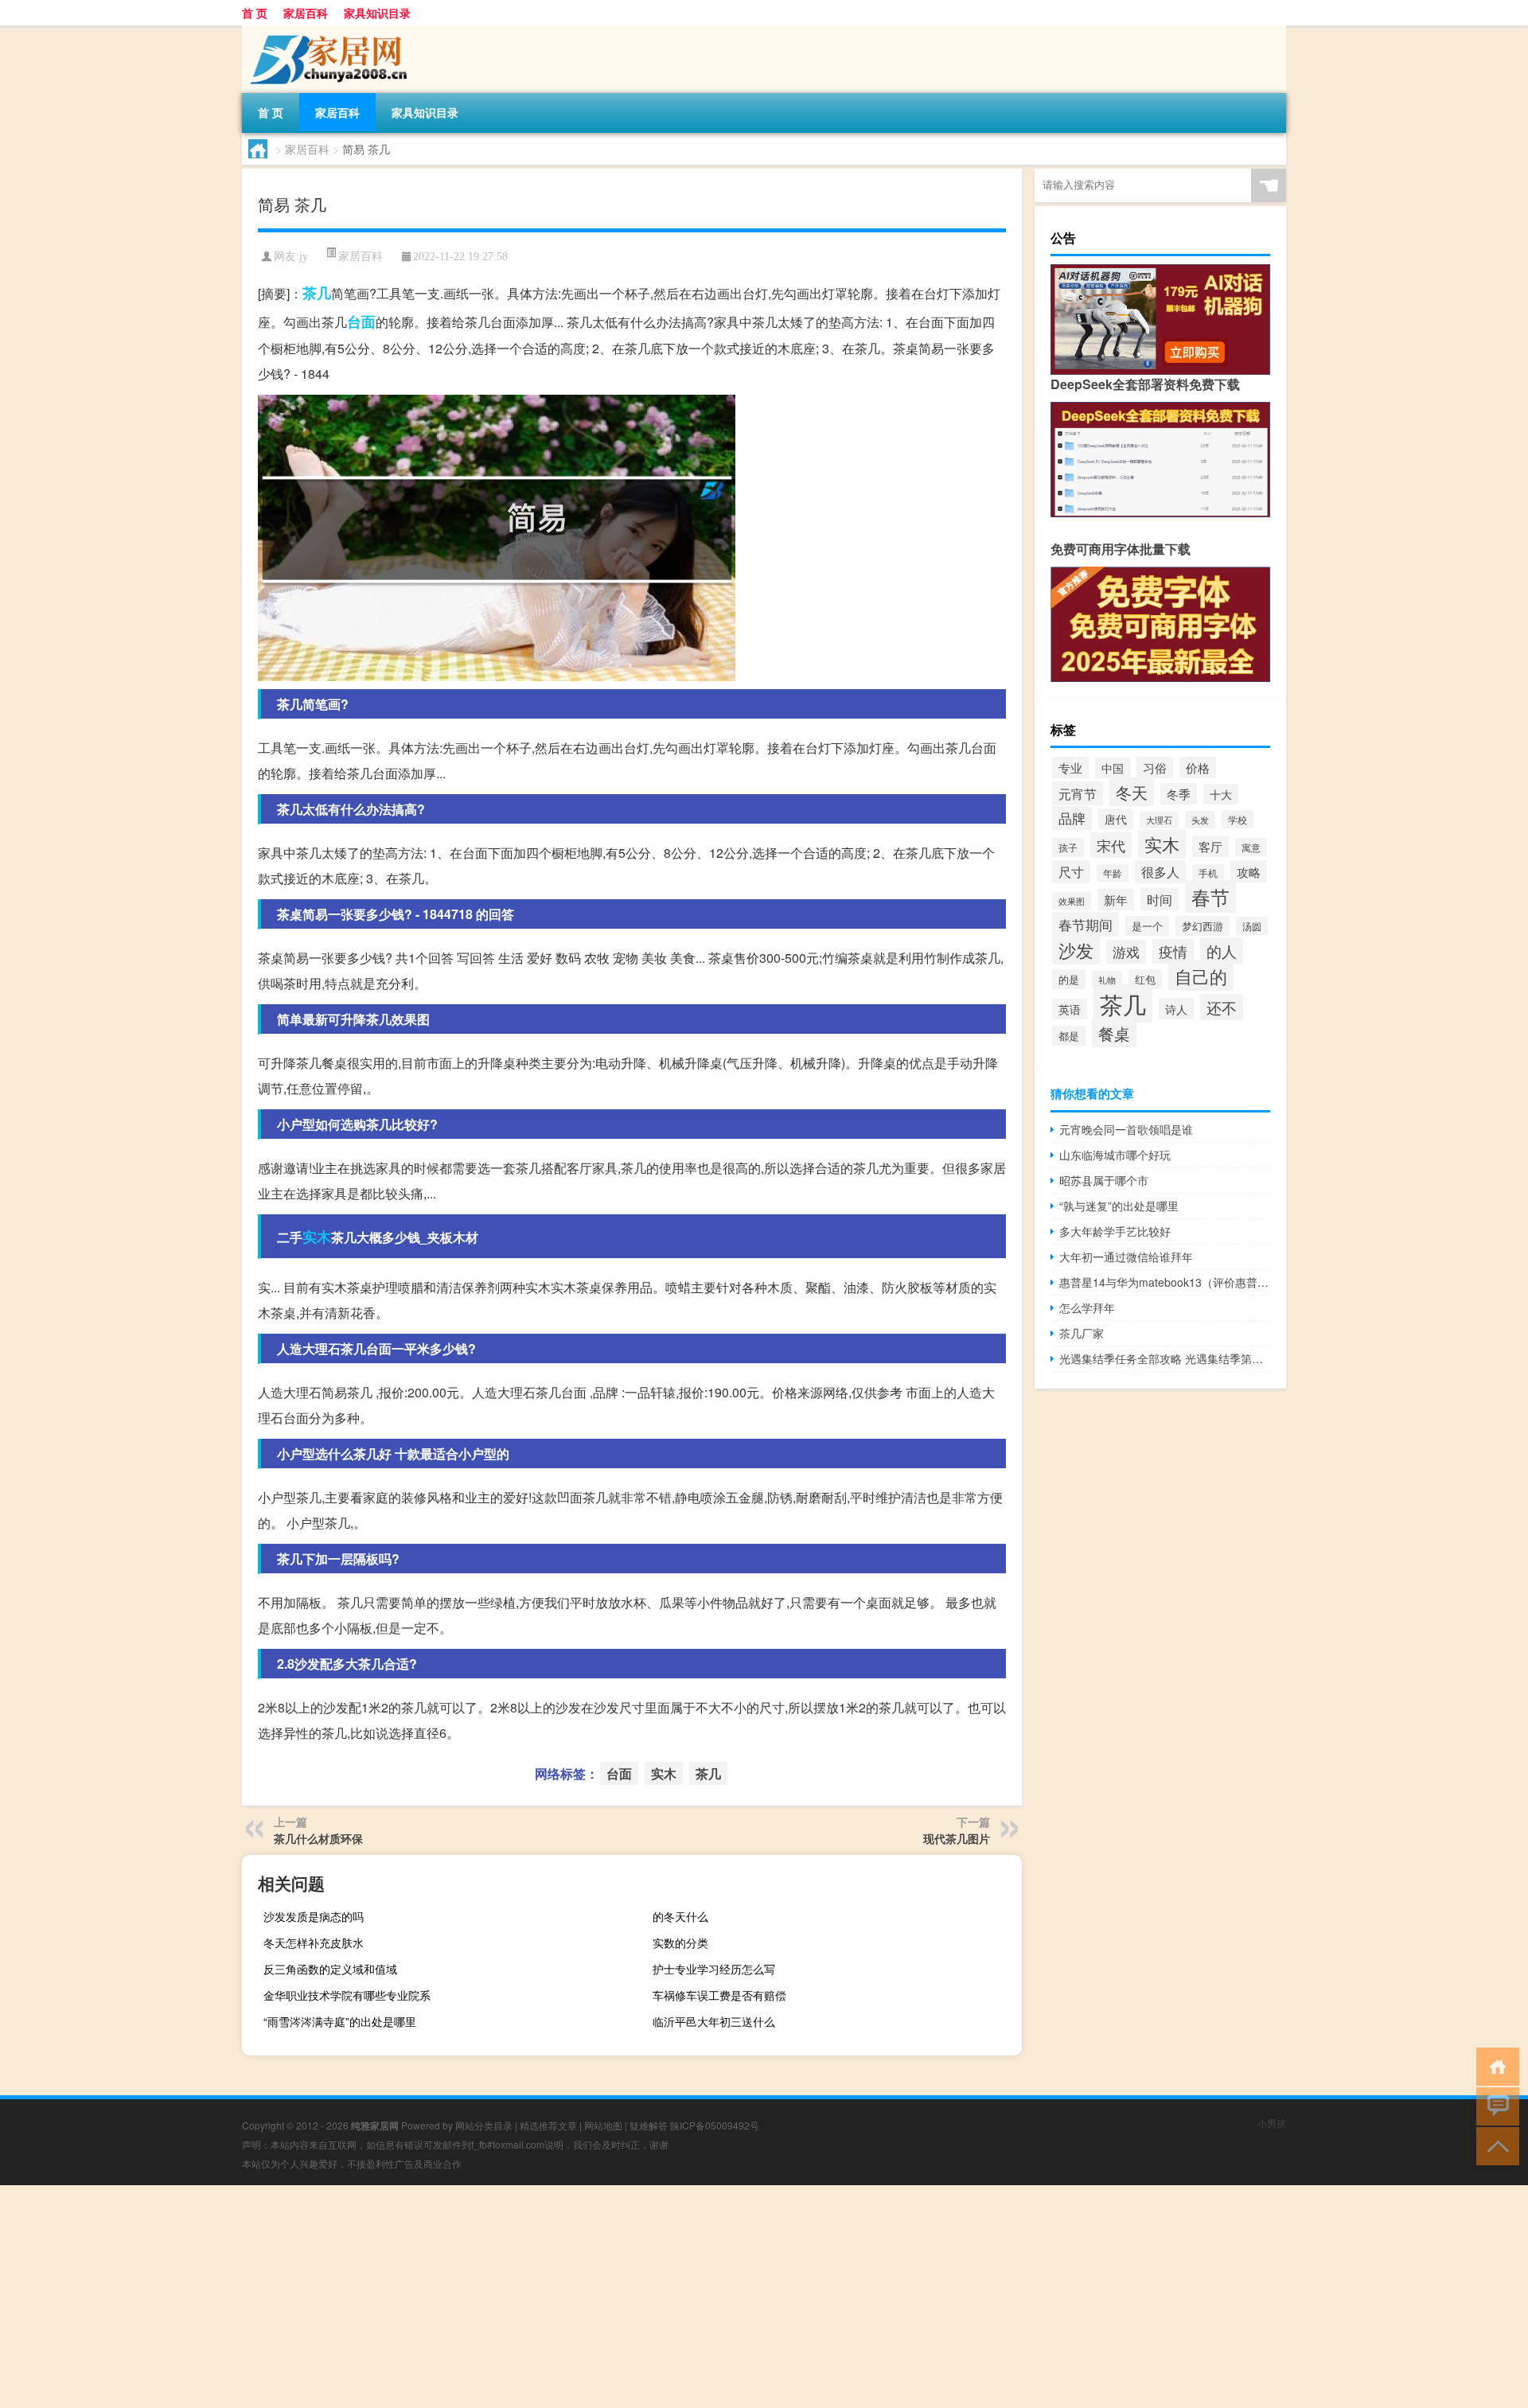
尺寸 (1071, 872)
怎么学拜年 (1087, 1307)
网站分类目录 (484, 2125)
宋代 (1111, 845)
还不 (1222, 1007)
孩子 (1068, 847)
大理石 (1159, 820)
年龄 (1113, 873)
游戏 (1126, 952)
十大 (1221, 794)
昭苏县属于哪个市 (1104, 1180)
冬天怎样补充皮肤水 (314, 1942)
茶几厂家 (1082, 1333)
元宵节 (1078, 793)
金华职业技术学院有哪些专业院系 (347, 1995)
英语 (1070, 1009)
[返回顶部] (1494, 2145)
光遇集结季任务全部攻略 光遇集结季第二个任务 (1165, 1358)
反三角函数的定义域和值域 (330, 1969)
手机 (1208, 873)
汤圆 (1252, 926)
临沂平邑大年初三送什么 (714, 2021)
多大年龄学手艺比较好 (1115, 1231)
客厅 (1210, 846)
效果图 (1072, 901)
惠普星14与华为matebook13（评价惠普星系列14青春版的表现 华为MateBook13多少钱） (1165, 1282)
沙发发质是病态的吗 (314, 1916)
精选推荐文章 (548, 2125)
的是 (1069, 979)
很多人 (1160, 872)
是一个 (1147, 926)
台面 (361, 321)
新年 (1116, 900)
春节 (1210, 896)
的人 (1222, 951)
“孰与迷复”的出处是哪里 (1119, 1206)
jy (304, 257)
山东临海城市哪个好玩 (1115, 1155)
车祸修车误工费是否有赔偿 (719, 1995)
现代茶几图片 (957, 1838)
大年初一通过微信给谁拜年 (1126, 1257)
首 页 (255, 13)
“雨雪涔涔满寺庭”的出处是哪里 (340, 2021)
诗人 (1176, 1009)
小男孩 (1272, 2123)
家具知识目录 (377, 13)
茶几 (317, 293)
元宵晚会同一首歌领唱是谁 (1126, 1129)
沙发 (1076, 950)
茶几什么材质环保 (318, 1838)
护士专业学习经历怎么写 (714, 1969)
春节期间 (1086, 924)
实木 (317, 1237)
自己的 (1201, 976)
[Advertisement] (477, 2297)
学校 (1238, 819)
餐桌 (1114, 1033)
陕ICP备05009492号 (715, 2125)
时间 (1160, 899)
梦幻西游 (1203, 926)
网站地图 (603, 2125)
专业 (1070, 768)
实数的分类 (680, 1942)
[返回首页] (1494, 2065)
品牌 (1072, 818)
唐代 (1116, 819)
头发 (1200, 820)
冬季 (1179, 794)
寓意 (1251, 847)
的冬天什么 (680, 1916)
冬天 (1132, 792)
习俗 (1155, 768)
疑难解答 (649, 2125)
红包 (1145, 979)
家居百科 (306, 13)
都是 (1069, 1036)
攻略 (1249, 871)
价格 (1198, 768)
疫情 (1173, 951)
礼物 (1107, 980)
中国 (1113, 768)
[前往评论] (1494, 2105)
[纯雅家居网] (325, 31)
